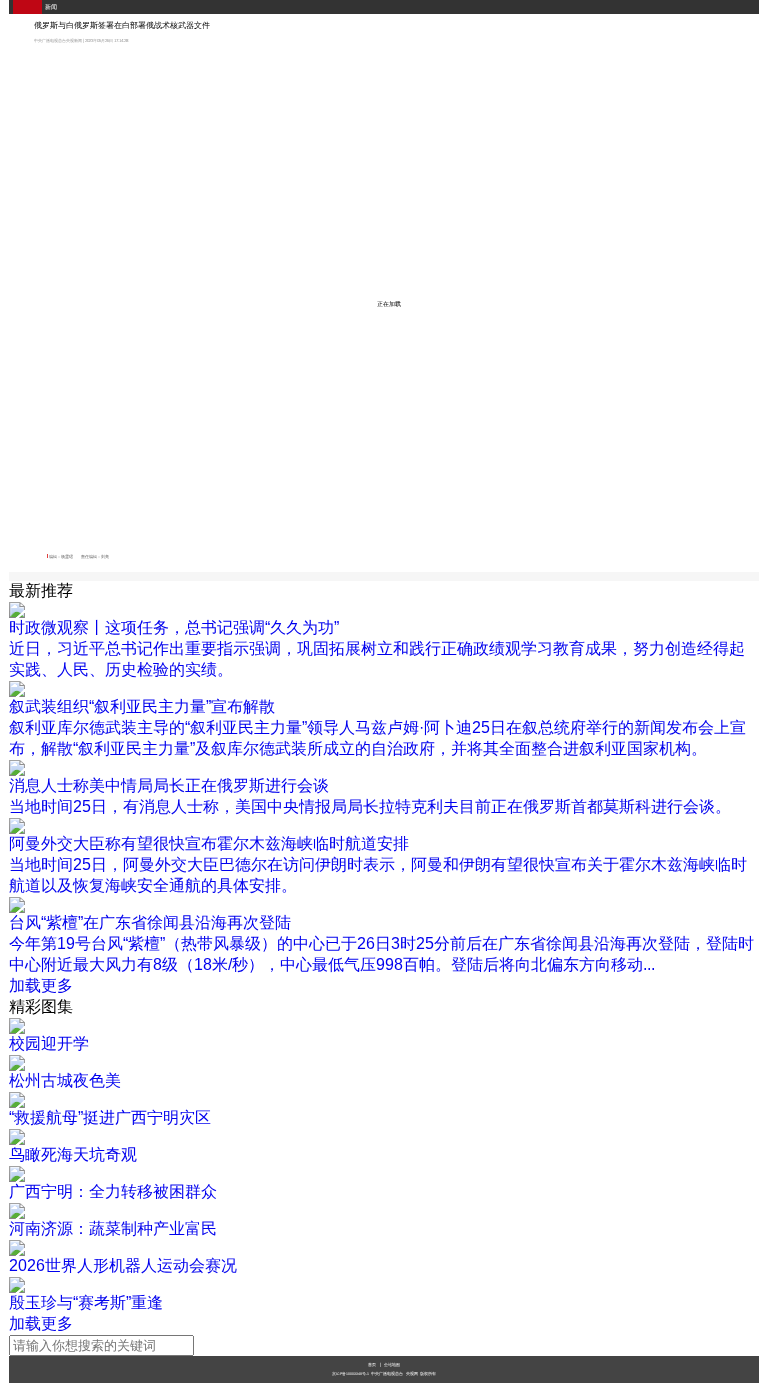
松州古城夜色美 (65, 1080)
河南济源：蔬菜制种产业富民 (113, 1228)
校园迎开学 (49, 1043)
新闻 (51, 7)
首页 (372, 1364)
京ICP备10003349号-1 (350, 1374)
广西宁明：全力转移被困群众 (113, 1191)
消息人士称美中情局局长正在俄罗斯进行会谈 (169, 785)
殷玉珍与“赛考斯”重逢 (86, 1302)
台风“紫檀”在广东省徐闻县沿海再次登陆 (150, 922)
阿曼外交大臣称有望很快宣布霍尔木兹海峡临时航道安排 (209, 843)
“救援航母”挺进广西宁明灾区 (110, 1117)
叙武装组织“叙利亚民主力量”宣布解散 (142, 706)
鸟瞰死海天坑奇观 (73, 1154)
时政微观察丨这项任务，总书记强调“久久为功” (174, 627)
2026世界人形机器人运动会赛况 (123, 1265)
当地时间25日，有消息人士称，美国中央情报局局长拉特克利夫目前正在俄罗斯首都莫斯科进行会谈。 (370, 806)
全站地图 (392, 1364)
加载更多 (41, 985)
